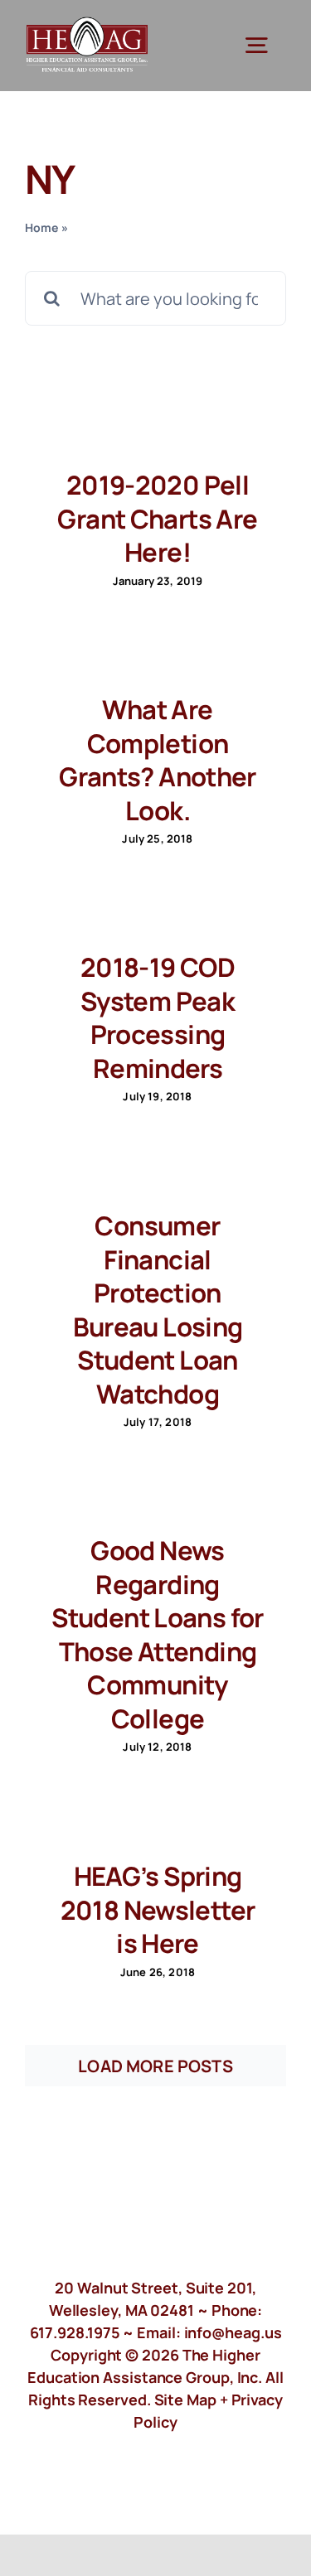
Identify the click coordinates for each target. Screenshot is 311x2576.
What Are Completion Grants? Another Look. (158, 760)
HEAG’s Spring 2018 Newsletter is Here (158, 1909)
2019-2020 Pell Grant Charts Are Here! (157, 518)
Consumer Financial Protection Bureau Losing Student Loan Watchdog (158, 1310)
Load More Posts (155, 2066)
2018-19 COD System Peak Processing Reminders (158, 1017)
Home (42, 227)
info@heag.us (233, 2332)
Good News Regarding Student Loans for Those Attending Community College (157, 1634)
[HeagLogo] (87, 24)
